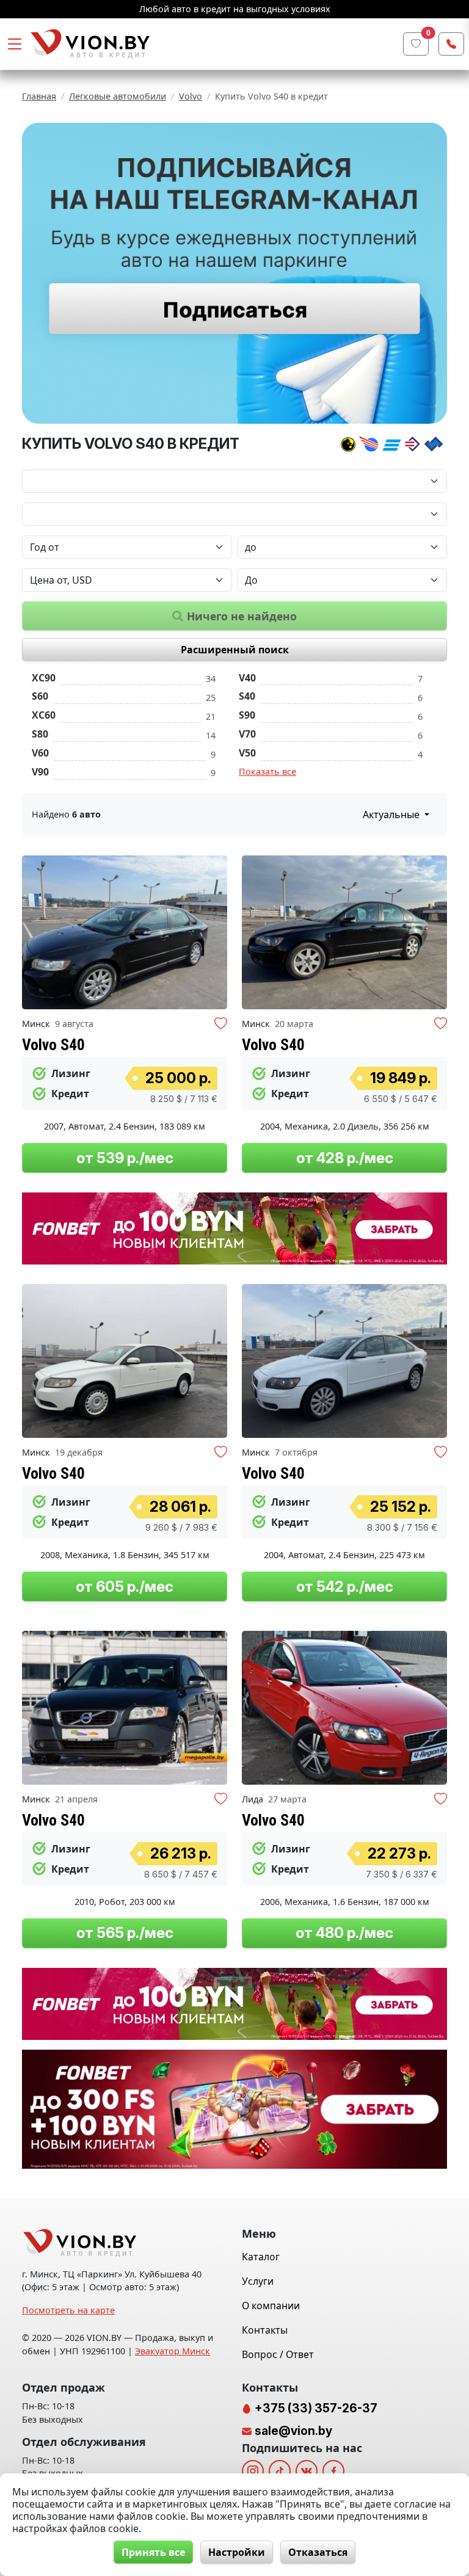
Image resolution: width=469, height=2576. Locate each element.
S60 (40, 696)
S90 (247, 715)
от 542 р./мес (345, 1587)
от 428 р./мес (345, 1158)
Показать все (267, 771)
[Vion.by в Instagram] (253, 2471)
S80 (40, 734)
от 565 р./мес (125, 1933)
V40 (247, 678)
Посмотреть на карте (68, 2310)
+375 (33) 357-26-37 (315, 2408)
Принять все (153, 2552)
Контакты (265, 2330)
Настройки (237, 2552)
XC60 (44, 715)
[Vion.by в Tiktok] (280, 2471)
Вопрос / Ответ (278, 2354)
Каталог (261, 2257)
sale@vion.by (293, 2431)
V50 (247, 753)
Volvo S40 (53, 1045)
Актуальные (392, 815)
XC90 (44, 678)
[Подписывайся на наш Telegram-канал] (234, 273)
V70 (247, 734)
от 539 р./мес (125, 1158)
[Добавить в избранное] (221, 1025)
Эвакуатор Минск (173, 2351)
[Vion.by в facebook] (333, 2471)
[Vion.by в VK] (307, 2471)
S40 (247, 696)
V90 (40, 772)
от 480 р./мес (344, 1933)
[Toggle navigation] (15, 44)
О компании (271, 2306)
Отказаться (318, 2552)
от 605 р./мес (125, 1587)
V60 (40, 753)
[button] (216, 932)
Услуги (258, 2281)
